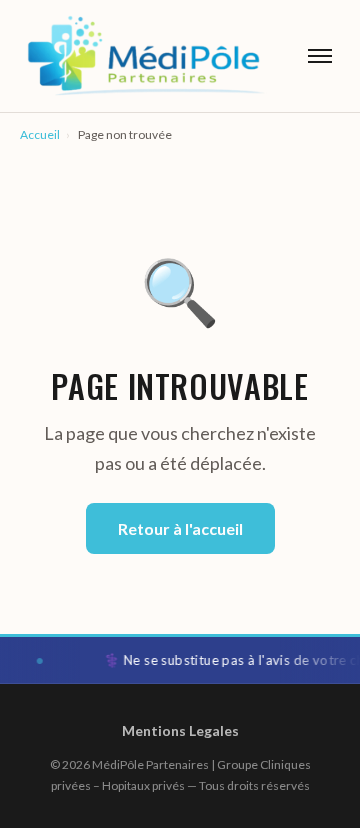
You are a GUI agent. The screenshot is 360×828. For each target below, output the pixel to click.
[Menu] (320, 56)
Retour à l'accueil (180, 528)
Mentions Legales (180, 730)
